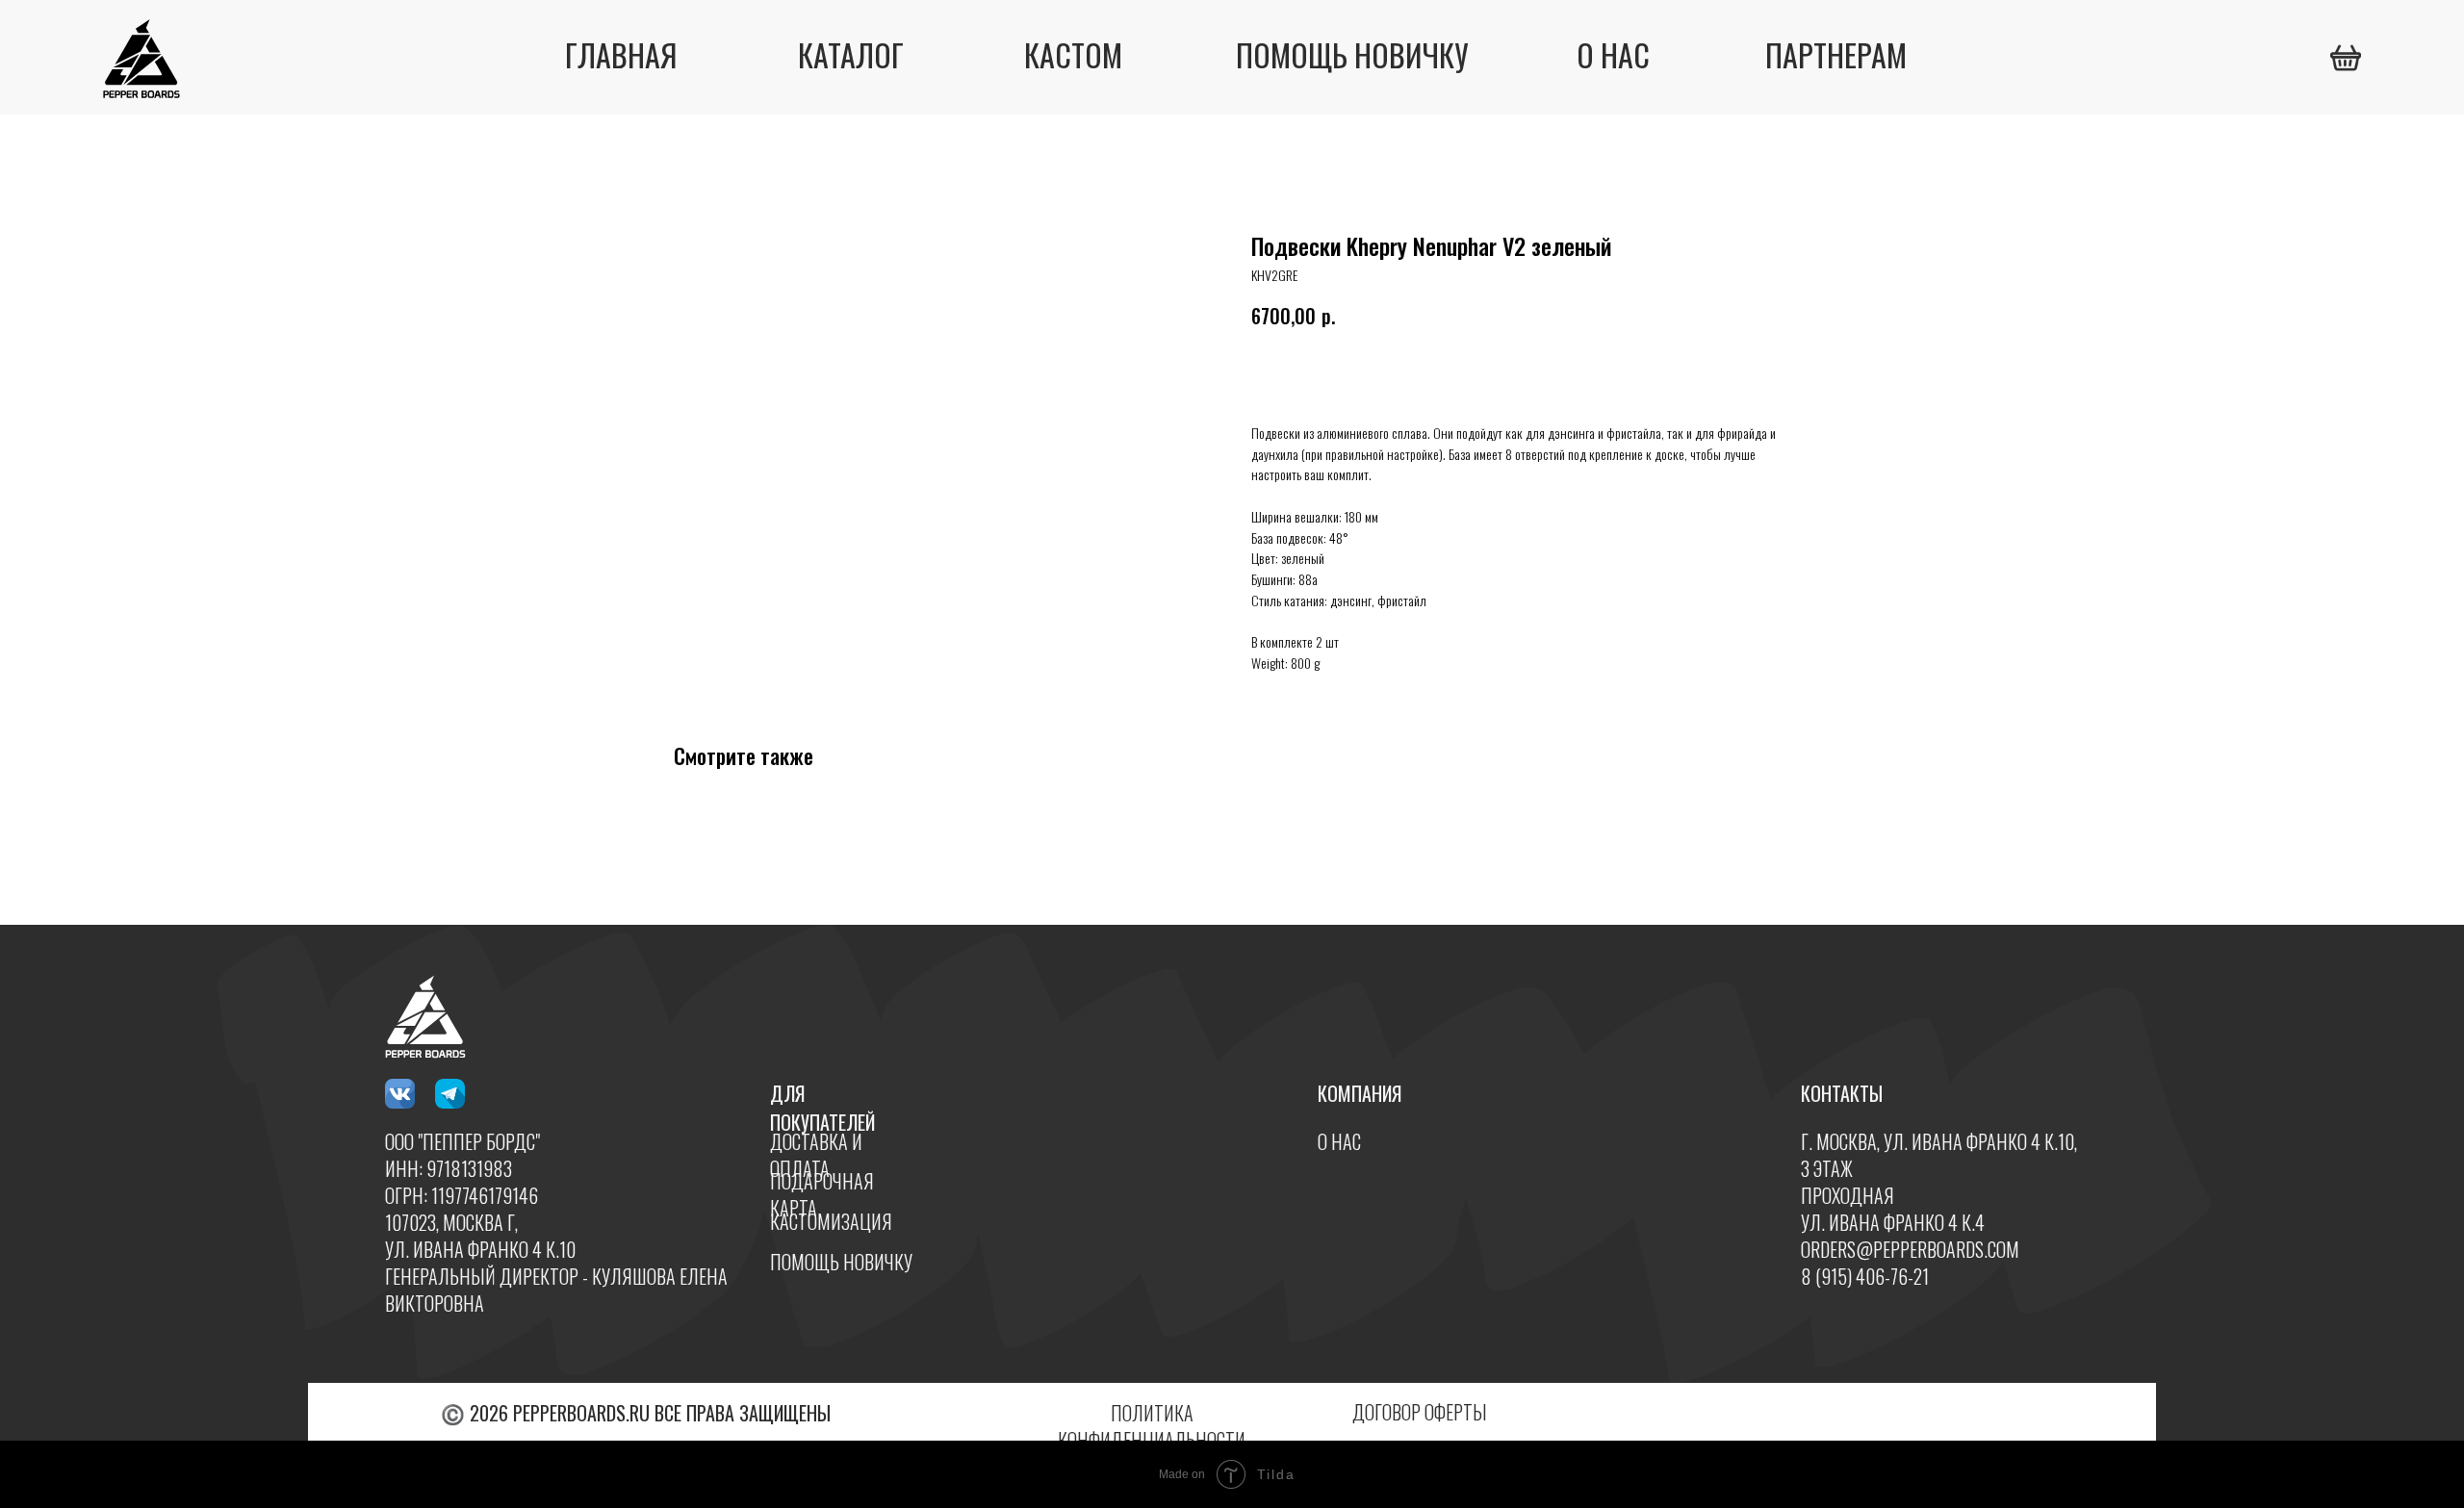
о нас (1613, 54)
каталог (851, 54)
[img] (2346, 58)
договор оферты (1420, 1412)
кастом (1073, 54)
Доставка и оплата (816, 1155)
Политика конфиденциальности (1152, 1426)
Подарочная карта (822, 1194)
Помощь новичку (841, 1262)
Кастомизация (831, 1221)
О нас (1339, 1141)
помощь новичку (1352, 54)
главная (621, 54)
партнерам (1836, 54)
